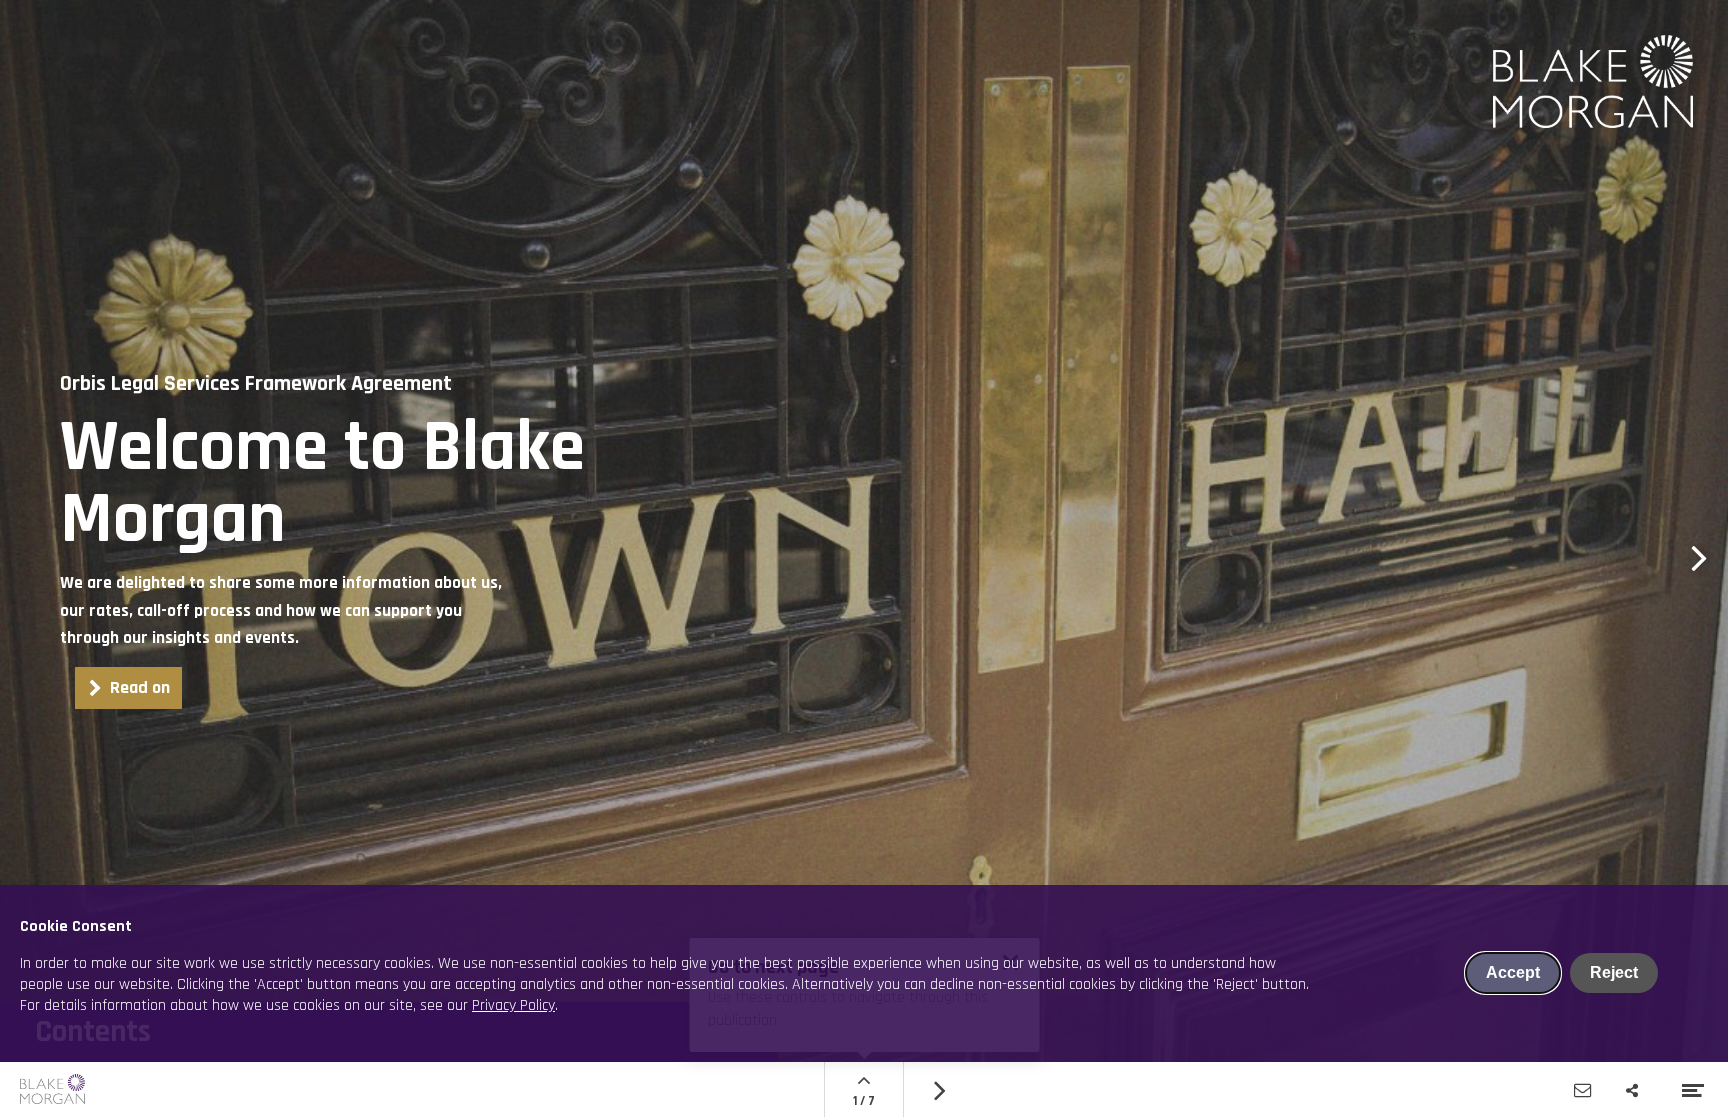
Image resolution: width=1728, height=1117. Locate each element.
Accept (1513, 972)
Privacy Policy (513, 1005)
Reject (1614, 972)
